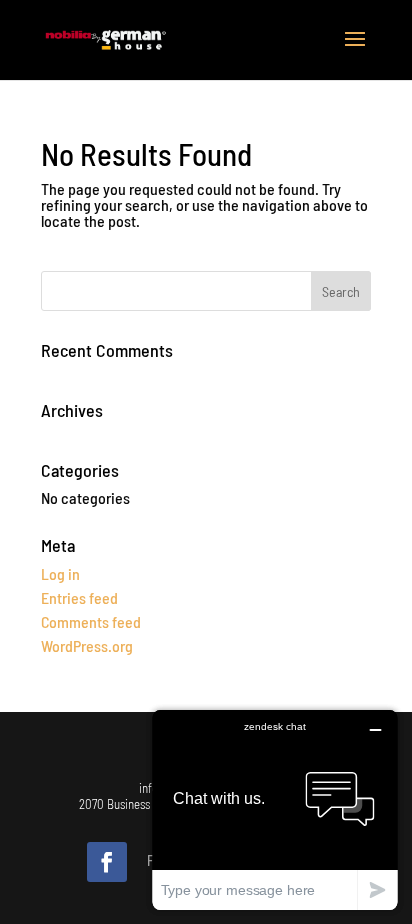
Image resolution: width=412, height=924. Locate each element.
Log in (60, 573)
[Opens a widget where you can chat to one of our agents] (275, 809)
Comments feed (91, 621)
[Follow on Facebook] (107, 862)
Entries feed (79, 597)
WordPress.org (87, 645)
